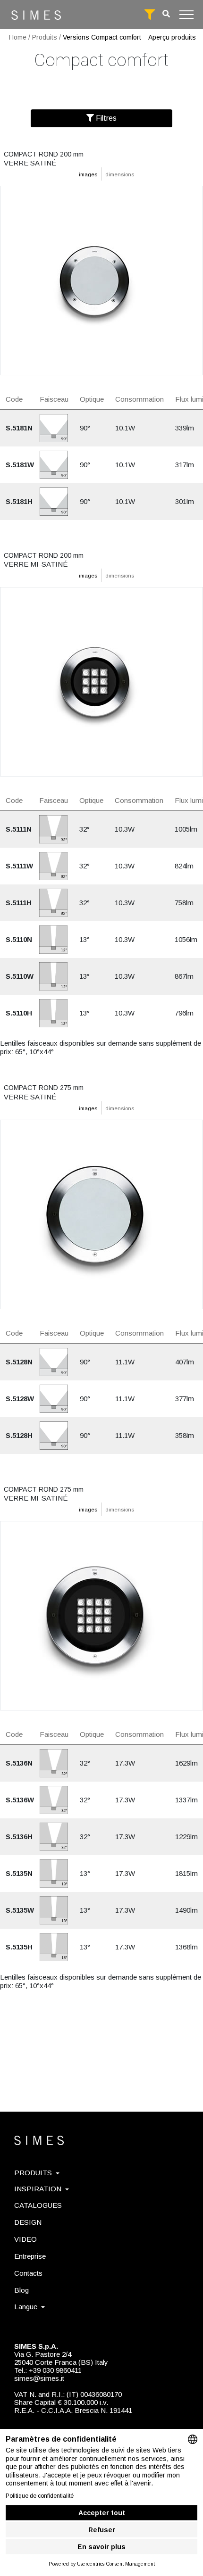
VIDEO (25, 2239)
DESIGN (28, 2222)
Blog (21, 2290)
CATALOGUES (38, 2205)
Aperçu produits (172, 37)
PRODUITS (33, 2173)
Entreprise (30, 2256)
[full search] (150, 15)
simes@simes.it (39, 2378)
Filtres (105, 118)
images (88, 174)
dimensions (120, 174)
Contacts (28, 2273)
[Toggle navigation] (186, 15)
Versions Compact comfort (102, 37)
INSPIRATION (38, 2189)
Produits (45, 37)
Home (18, 37)
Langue (26, 2307)
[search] (166, 14)
